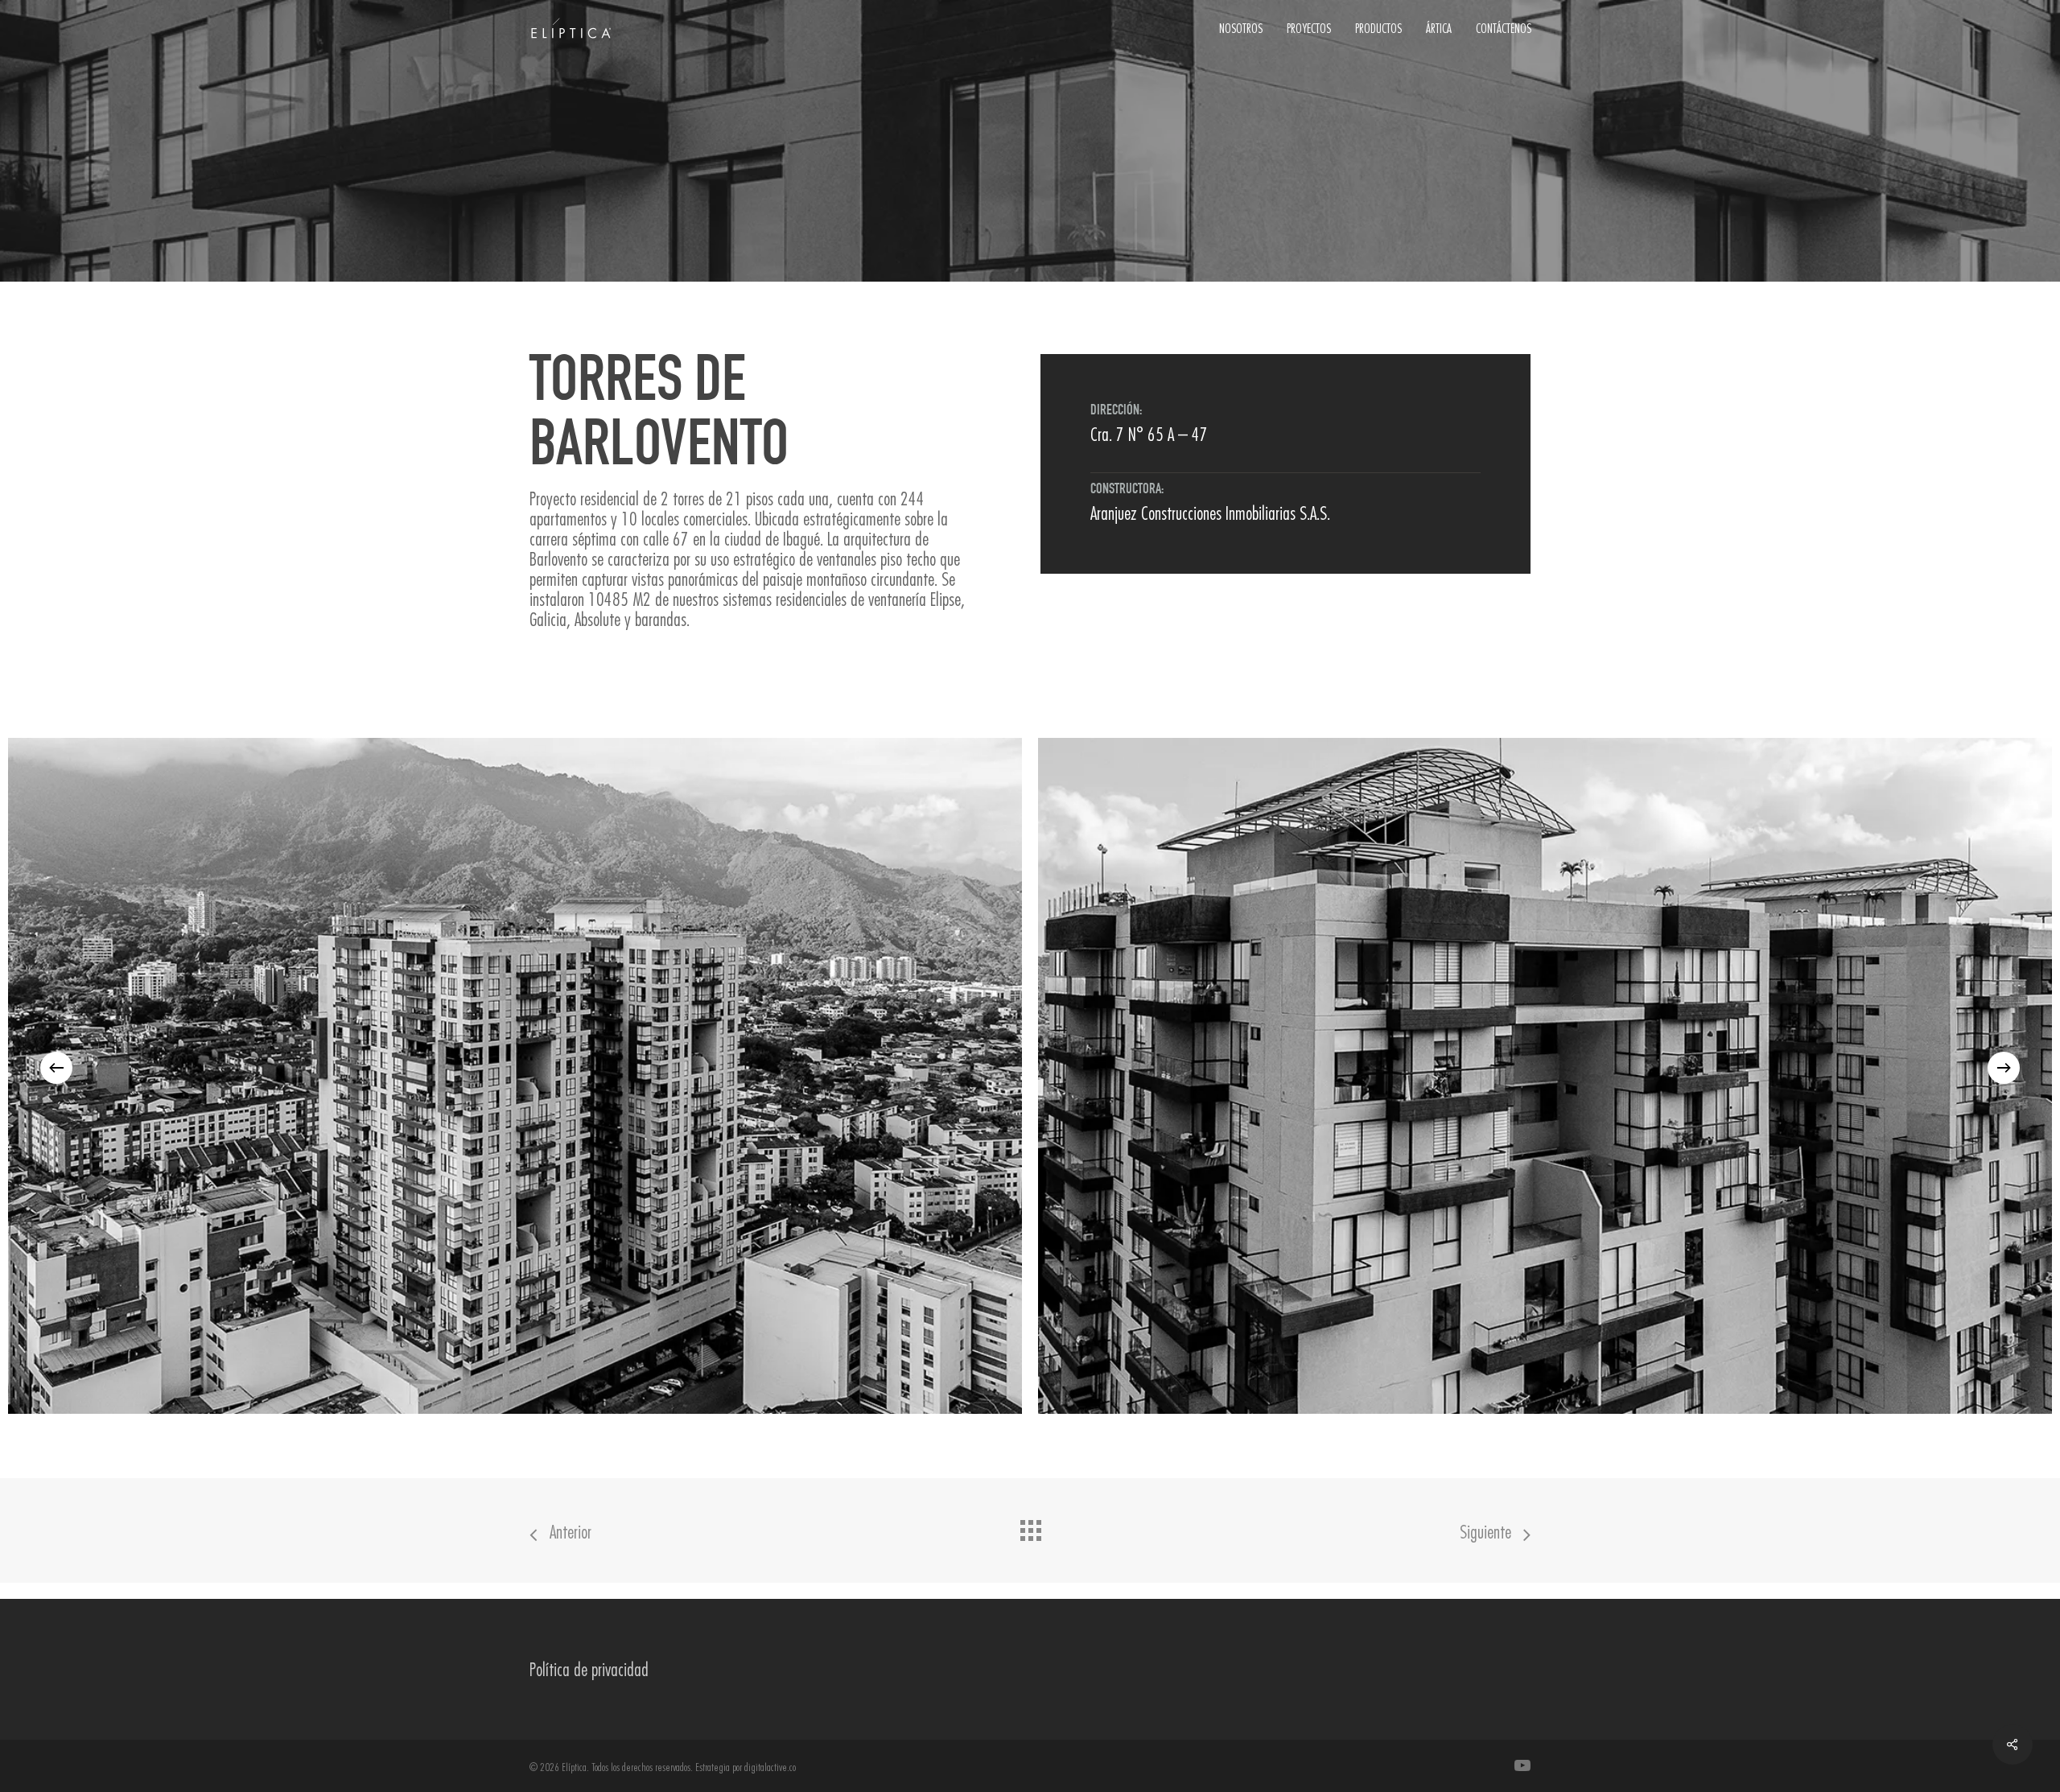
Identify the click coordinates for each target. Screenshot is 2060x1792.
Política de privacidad (589, 1669)
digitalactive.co (770, 1767)
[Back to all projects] (1030, 1526)
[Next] (2004, 1068)
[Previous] (56, 1068)
